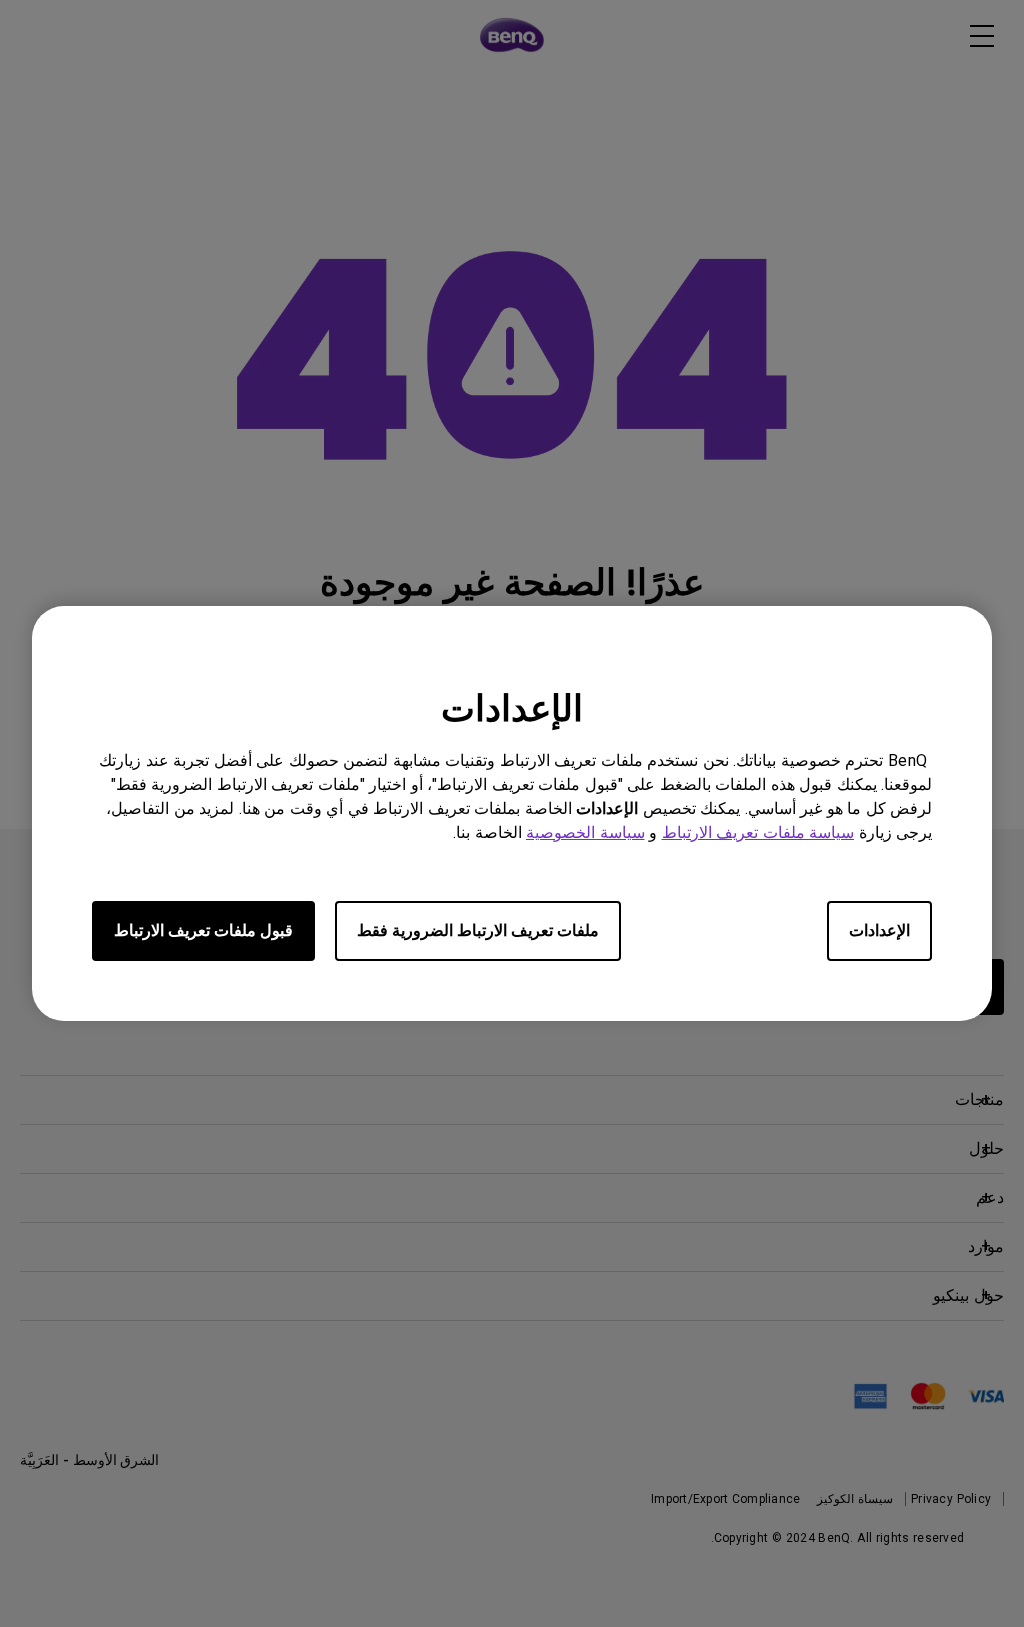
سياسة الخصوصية (585, 832)
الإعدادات (879, 930)
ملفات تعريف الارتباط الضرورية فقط (478, 930)
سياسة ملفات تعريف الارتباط (758, 832)
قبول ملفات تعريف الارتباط (203, 930)
